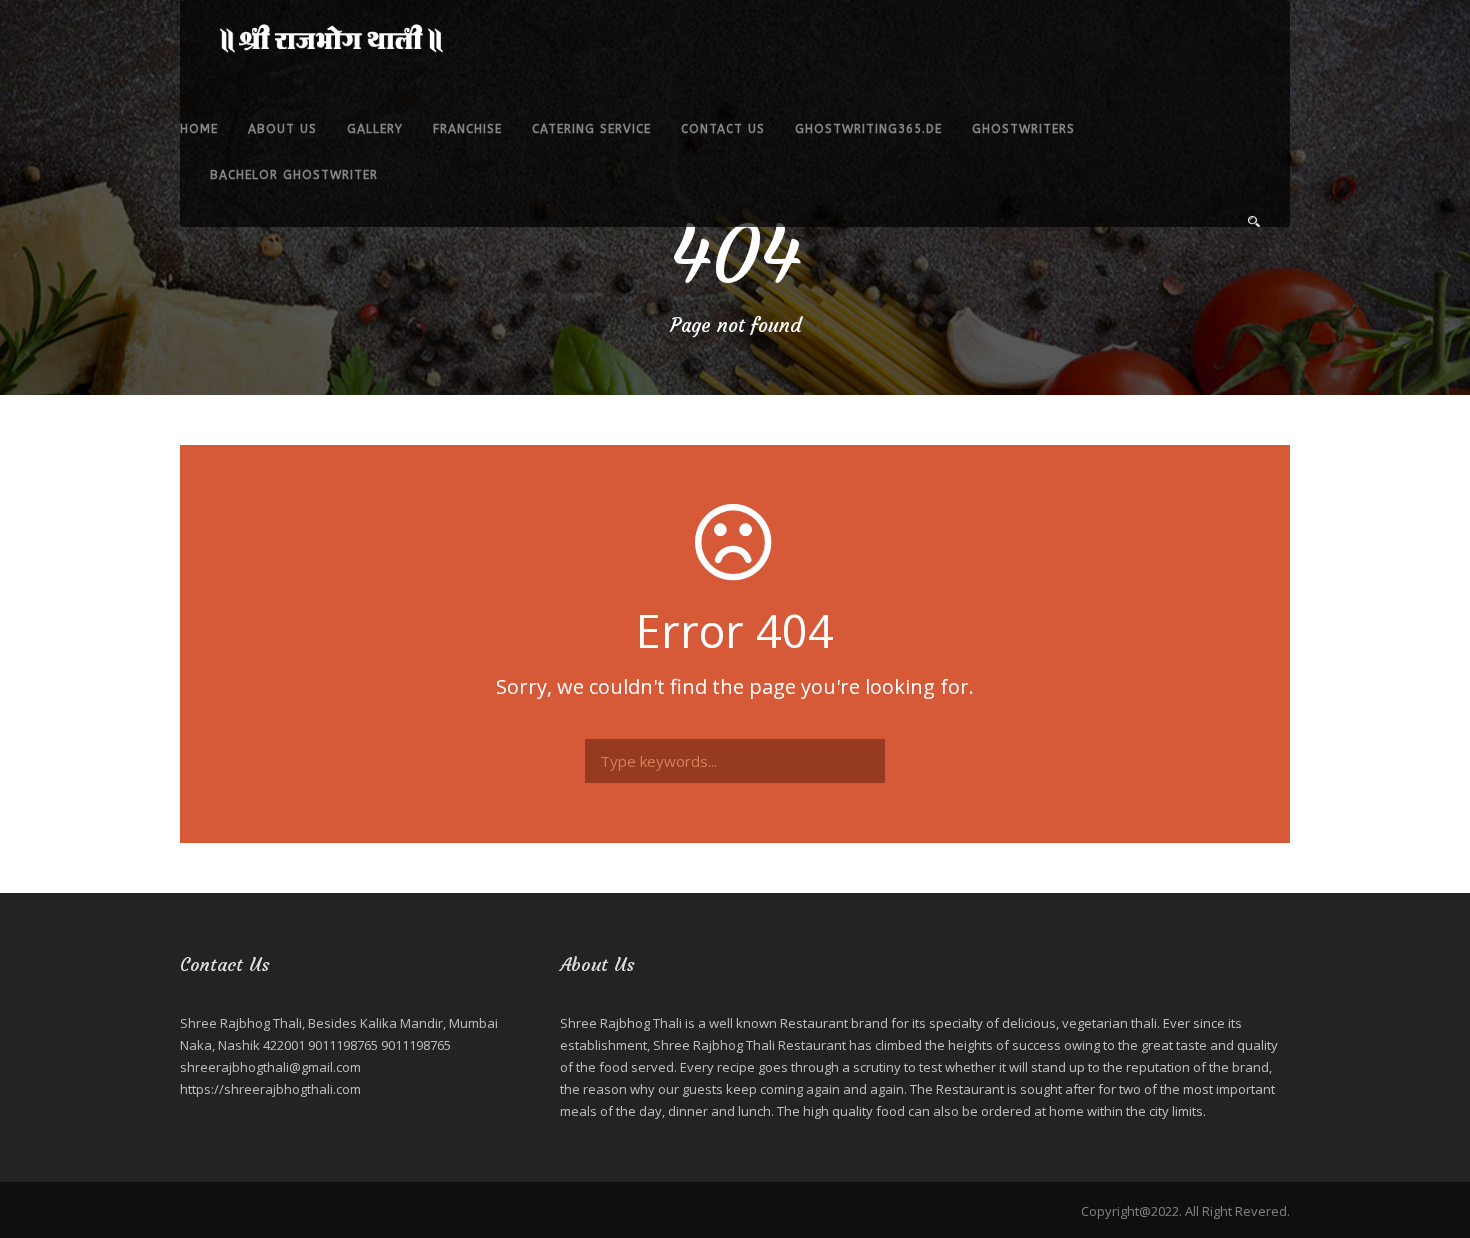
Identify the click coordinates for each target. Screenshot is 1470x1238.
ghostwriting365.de (868, 129)
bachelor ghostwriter (294, 175)
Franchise (467, 129)
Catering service (591, 129)
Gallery (375, 129)
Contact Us (723, 129)
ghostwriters (1023, 129)
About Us (282, 129)
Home (199, 129)
